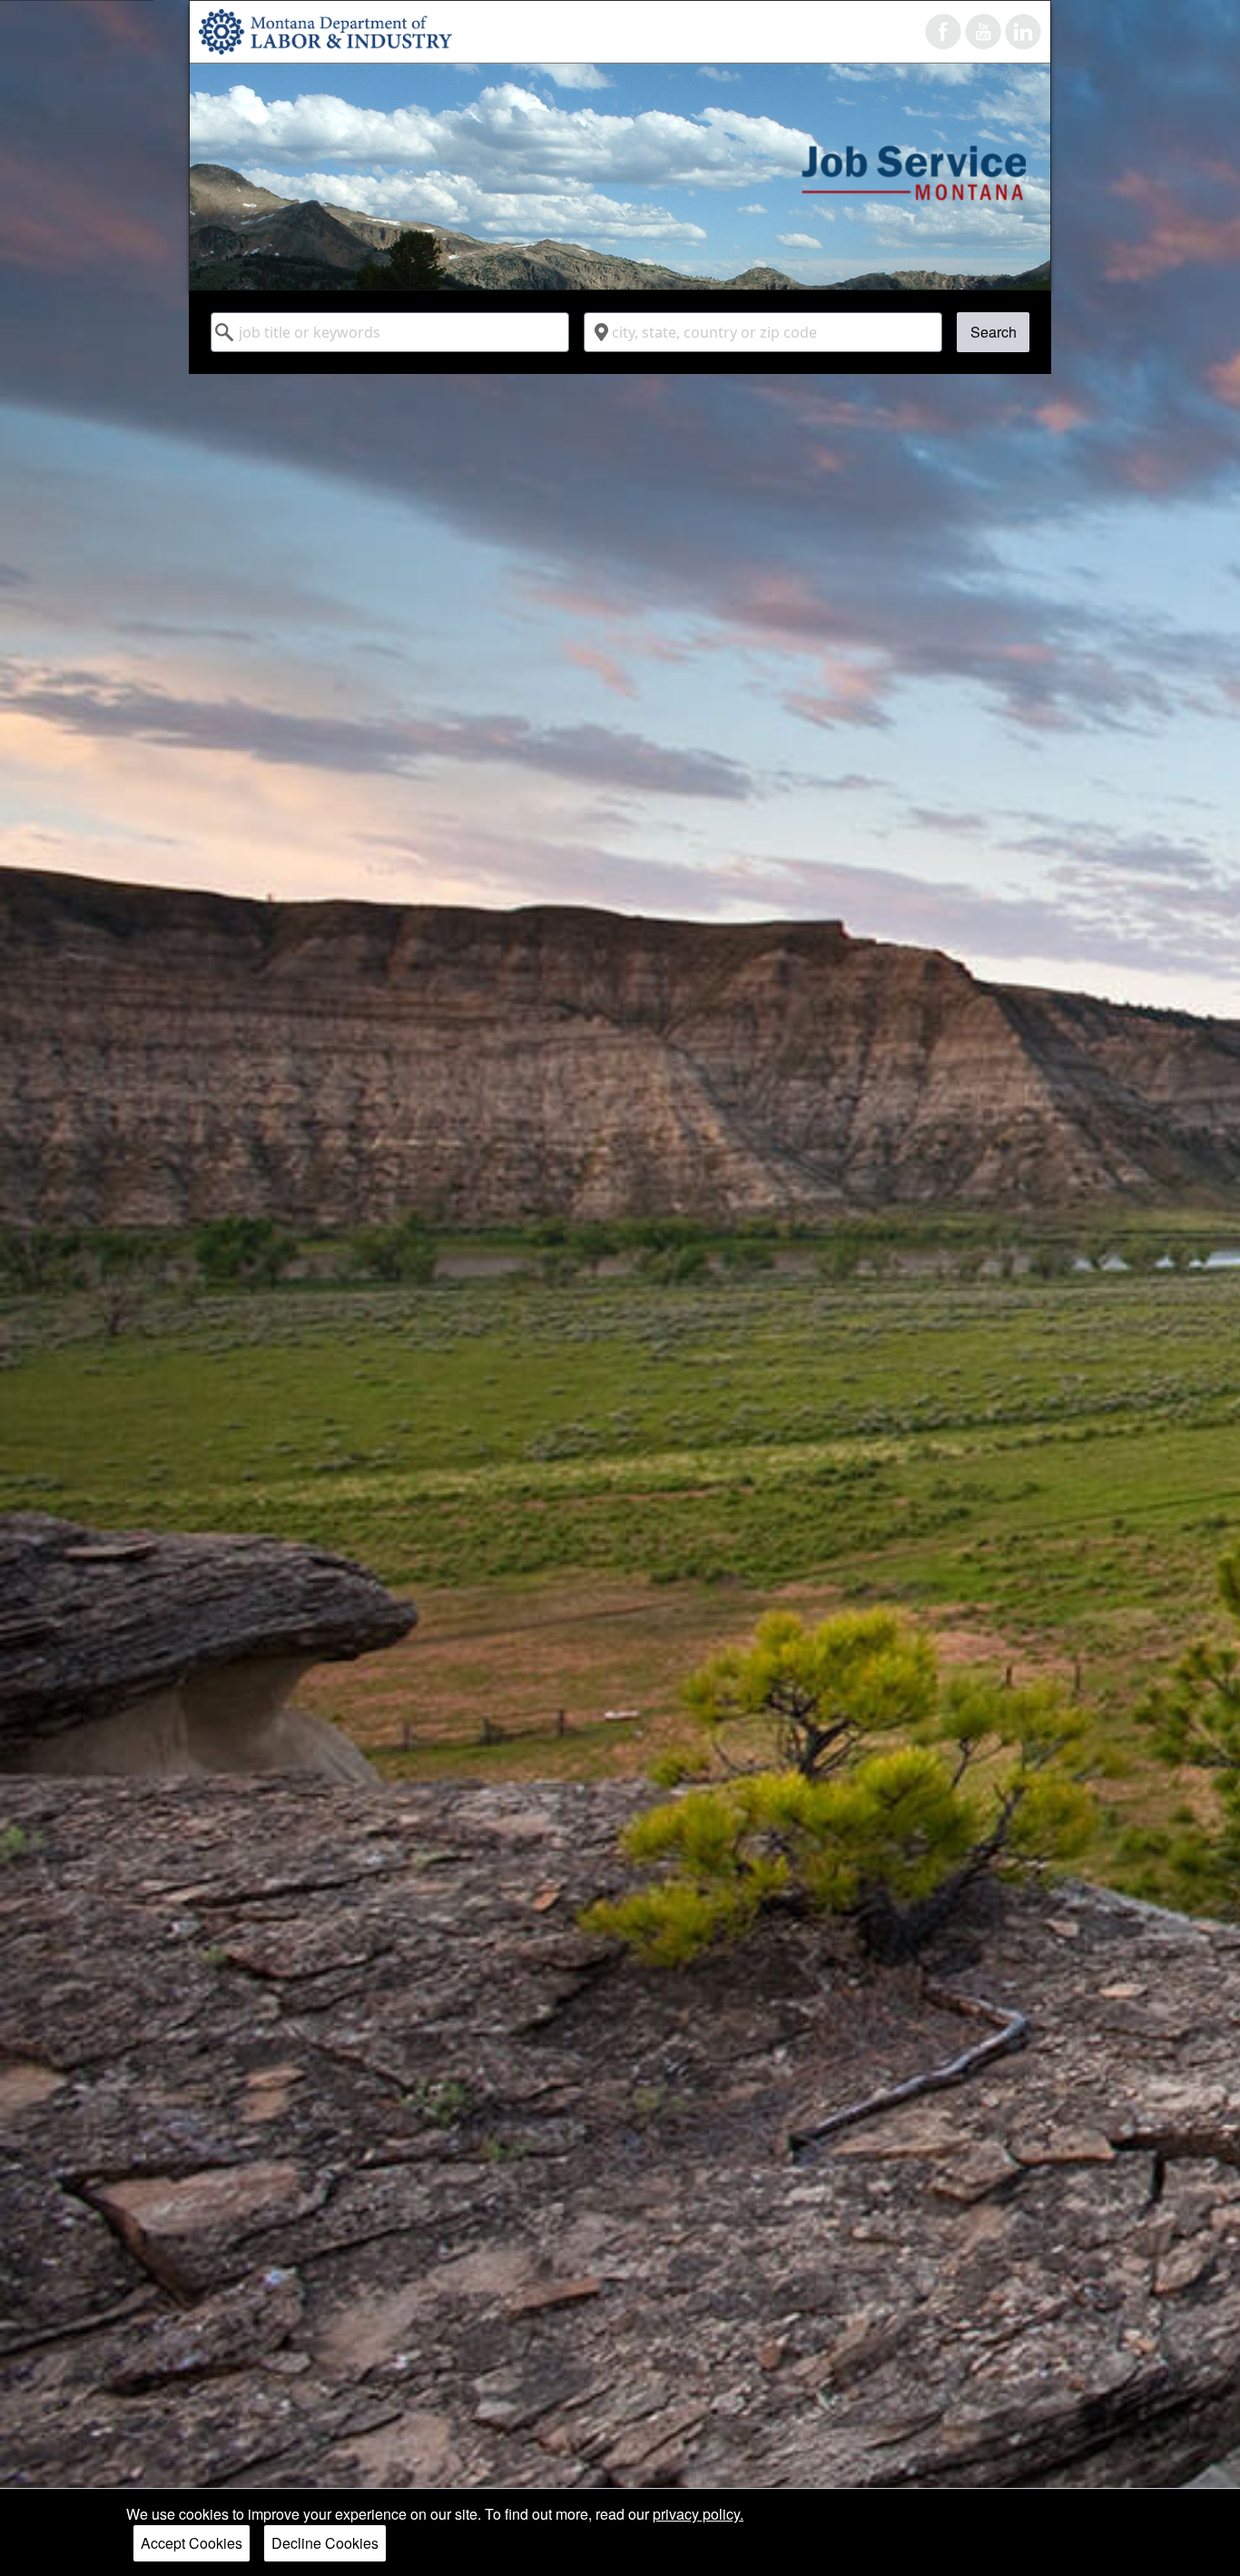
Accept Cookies (192, 2543)
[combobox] (390, 332)
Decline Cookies (325, 2543)
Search (994, 332)
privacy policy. (698, 2514)
